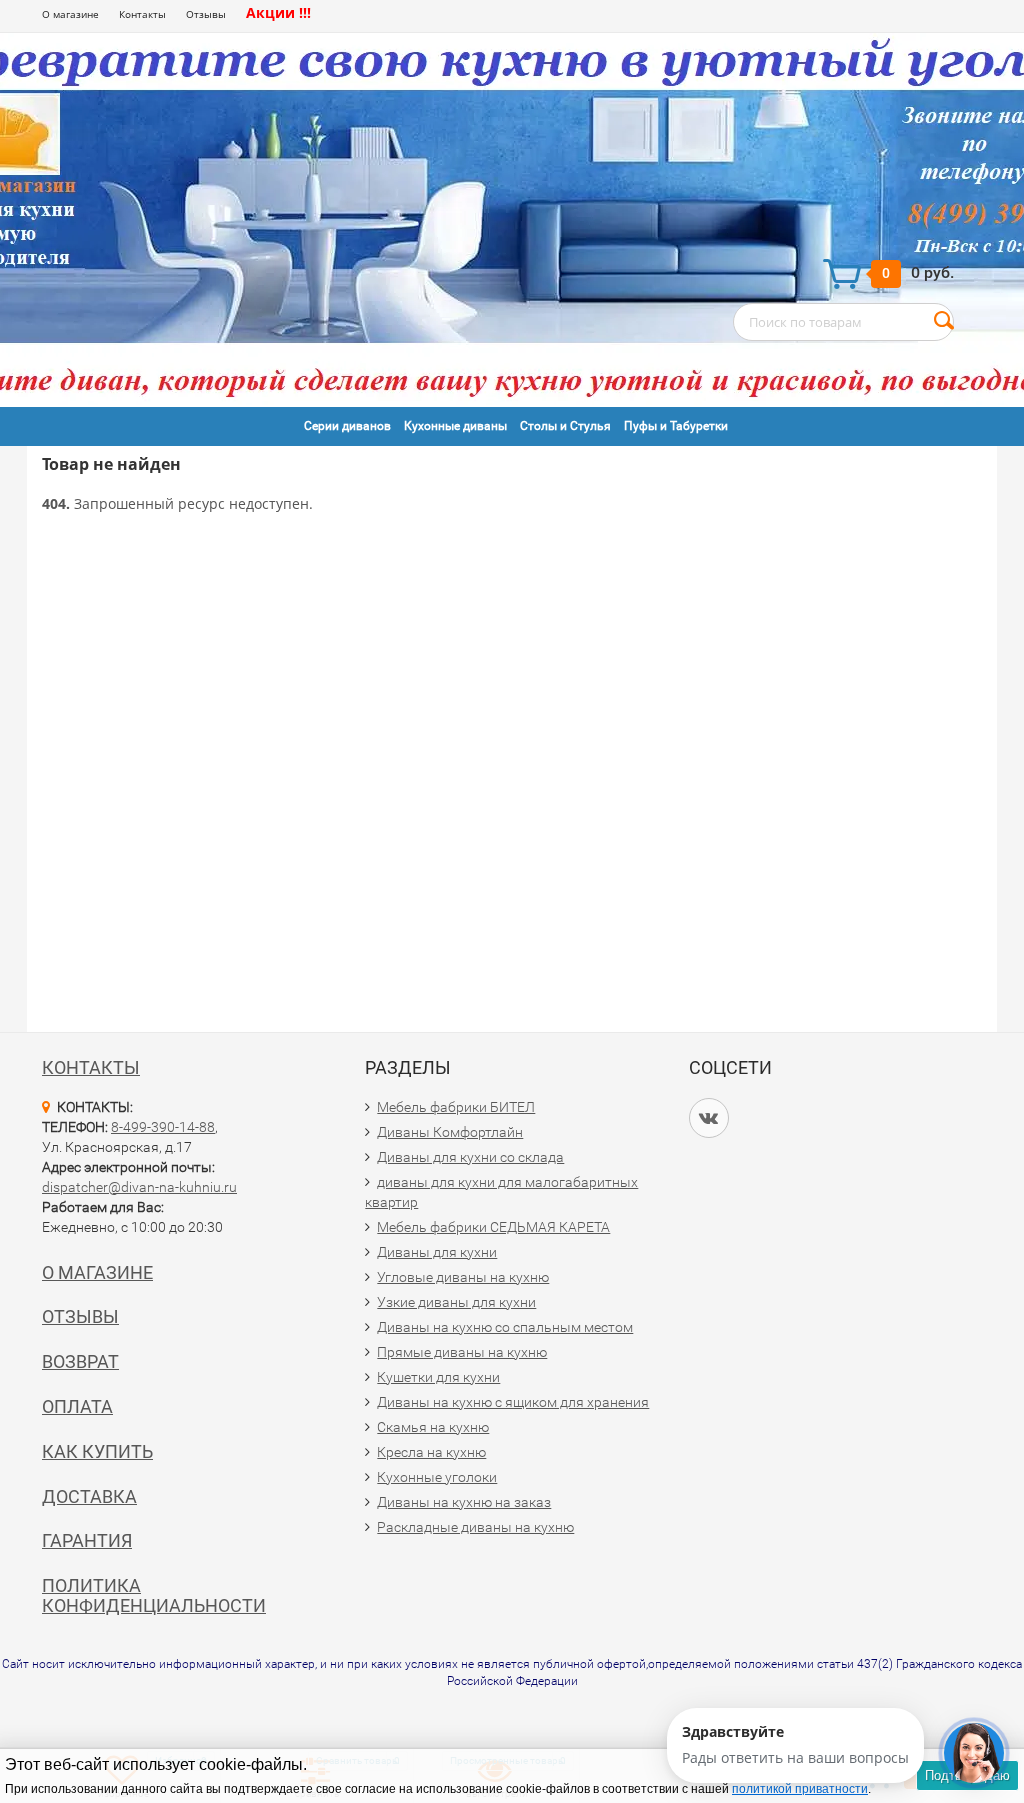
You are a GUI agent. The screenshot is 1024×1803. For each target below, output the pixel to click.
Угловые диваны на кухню (463, 1277)
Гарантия (87, 1540)
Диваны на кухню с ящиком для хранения (513, 1402)
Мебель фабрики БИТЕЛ (456, 1107)
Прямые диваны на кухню (462, 1352)
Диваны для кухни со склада (470, 1157)
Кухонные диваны (455, 426)
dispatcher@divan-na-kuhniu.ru (139, 1187)
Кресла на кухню (431, 1452)
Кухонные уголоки (437, 1477)
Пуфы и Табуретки (676, 426)
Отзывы (206, 14)
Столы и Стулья (565, 426)
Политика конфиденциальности (154, 1595)
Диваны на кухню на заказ (464, 1502)
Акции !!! (278, 12)
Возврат (80, 1361)
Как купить (97, 1451)
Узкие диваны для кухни (456, 1302)
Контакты (142, 14)
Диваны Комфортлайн (450, 1132)
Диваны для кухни (437, 1252)
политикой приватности (800, 1789)
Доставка (89, 1496)
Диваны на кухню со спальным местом (505, 1327)
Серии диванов (347, 426)
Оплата (77, 1406)
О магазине (70, 14)
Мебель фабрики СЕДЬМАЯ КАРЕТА (493, 1227)
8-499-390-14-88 (163, 1127)
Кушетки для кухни (438, 1377)
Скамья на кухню (433, 1427)
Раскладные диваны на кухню (475, 1527)
